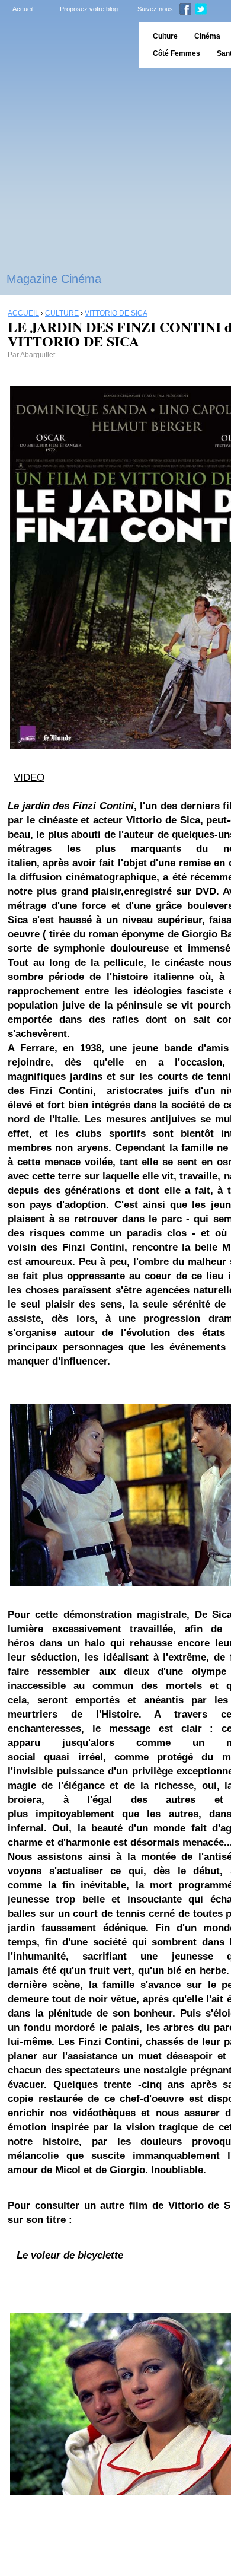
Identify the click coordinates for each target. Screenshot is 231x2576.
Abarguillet (38, 355)
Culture (165, 36)
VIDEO (29, 777)
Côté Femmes (177, 53)
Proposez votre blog (89, 9)
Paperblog (65, 45)
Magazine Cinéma (54, 279)
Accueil (23, 9)
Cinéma (207, 36)
